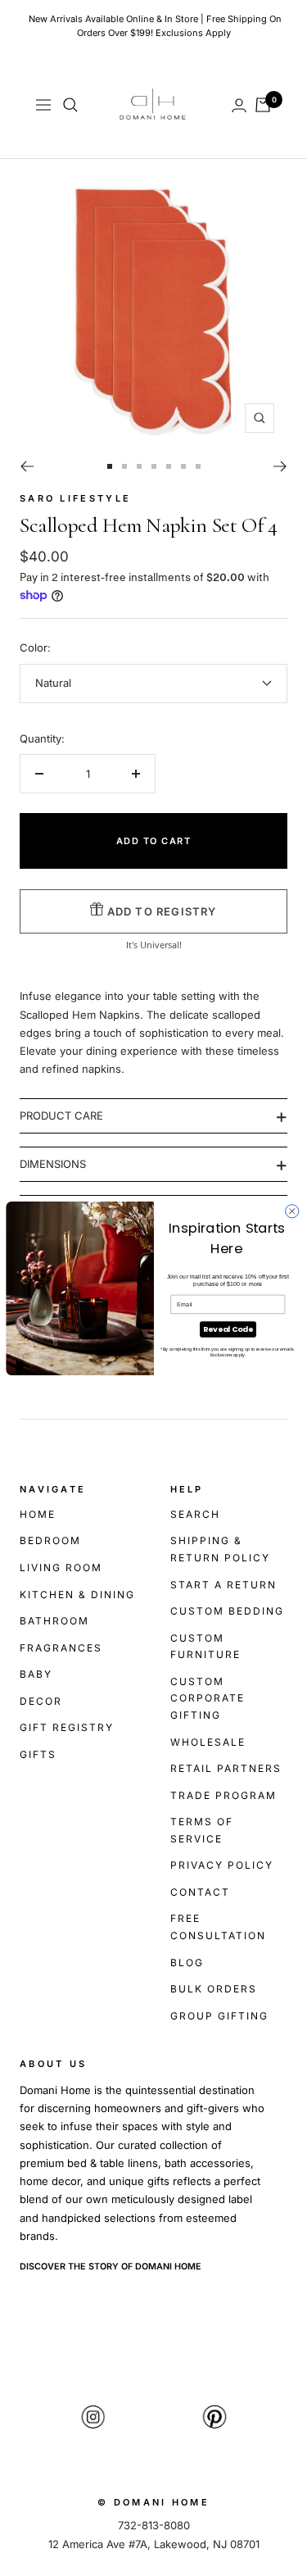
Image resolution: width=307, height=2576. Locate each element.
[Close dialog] (291, 1211)
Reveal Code (228, 1329)
